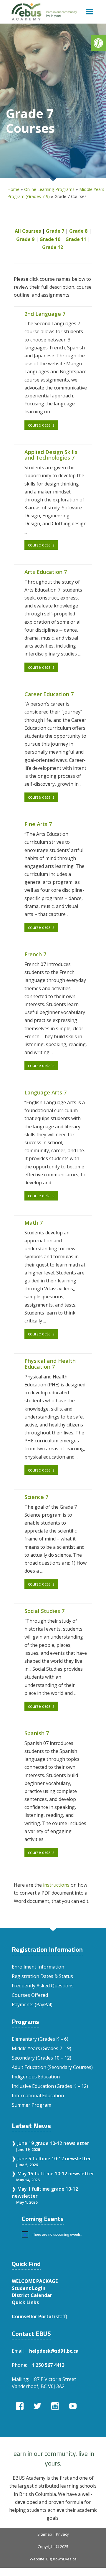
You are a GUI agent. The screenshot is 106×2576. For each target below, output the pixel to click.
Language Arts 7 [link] (45, 1092)
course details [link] (41, 425)
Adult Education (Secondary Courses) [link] (52, 2067)
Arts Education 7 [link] (46, 572)
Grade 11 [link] (76, 239)
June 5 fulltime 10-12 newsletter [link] (54, 2159)
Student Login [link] (29, 2288)
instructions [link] (56, 1885)
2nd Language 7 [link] (45, 314)
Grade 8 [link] (78, 231)
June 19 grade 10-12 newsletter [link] (53, 2143)
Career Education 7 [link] (49, 694)
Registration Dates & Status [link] (42, 1976)
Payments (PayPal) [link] (32, 2004)
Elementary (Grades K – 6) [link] (40, 2039)
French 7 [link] (35, 954)
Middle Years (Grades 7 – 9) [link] (42, 2048)
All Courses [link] (28, 231)
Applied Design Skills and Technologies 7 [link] (51, 455)
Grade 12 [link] (53, 247)
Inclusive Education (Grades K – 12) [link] (50, 2086)
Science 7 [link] (36, 1497)
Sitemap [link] (45, 2534)
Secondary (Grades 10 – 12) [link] (42, 2058)
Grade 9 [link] (25, 239)
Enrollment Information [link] (38, 1967)
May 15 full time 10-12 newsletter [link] (56, 2174)
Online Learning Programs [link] (49, 189)
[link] (98, 43)
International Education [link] (38, 2096)
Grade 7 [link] (55, 231)
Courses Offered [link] (30, 1995)
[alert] (58, 2234)
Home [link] (13, 189)
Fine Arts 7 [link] (38, 824)
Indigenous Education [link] (36, 2077)
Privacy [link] (62, 2534)
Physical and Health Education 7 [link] (50, 1364)
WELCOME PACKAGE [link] (35, 2281)
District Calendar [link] (32, 2295)
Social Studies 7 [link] (44, 1611)
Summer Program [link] (32, 2105)
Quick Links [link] (25, 2302)
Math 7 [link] (34, 1223)
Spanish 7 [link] (37, 1733)
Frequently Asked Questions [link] (43, 1986)
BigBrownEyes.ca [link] (61, 2559)
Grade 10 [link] (50, 239)
